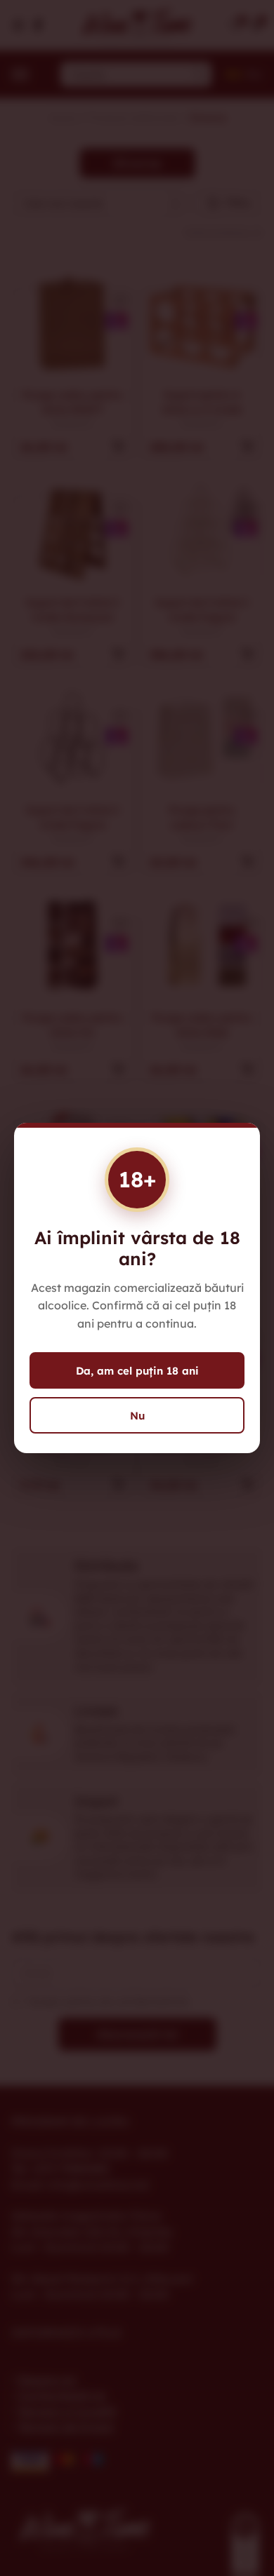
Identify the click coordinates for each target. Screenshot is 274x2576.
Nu (137, 1416)
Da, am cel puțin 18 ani (137, 1371)
